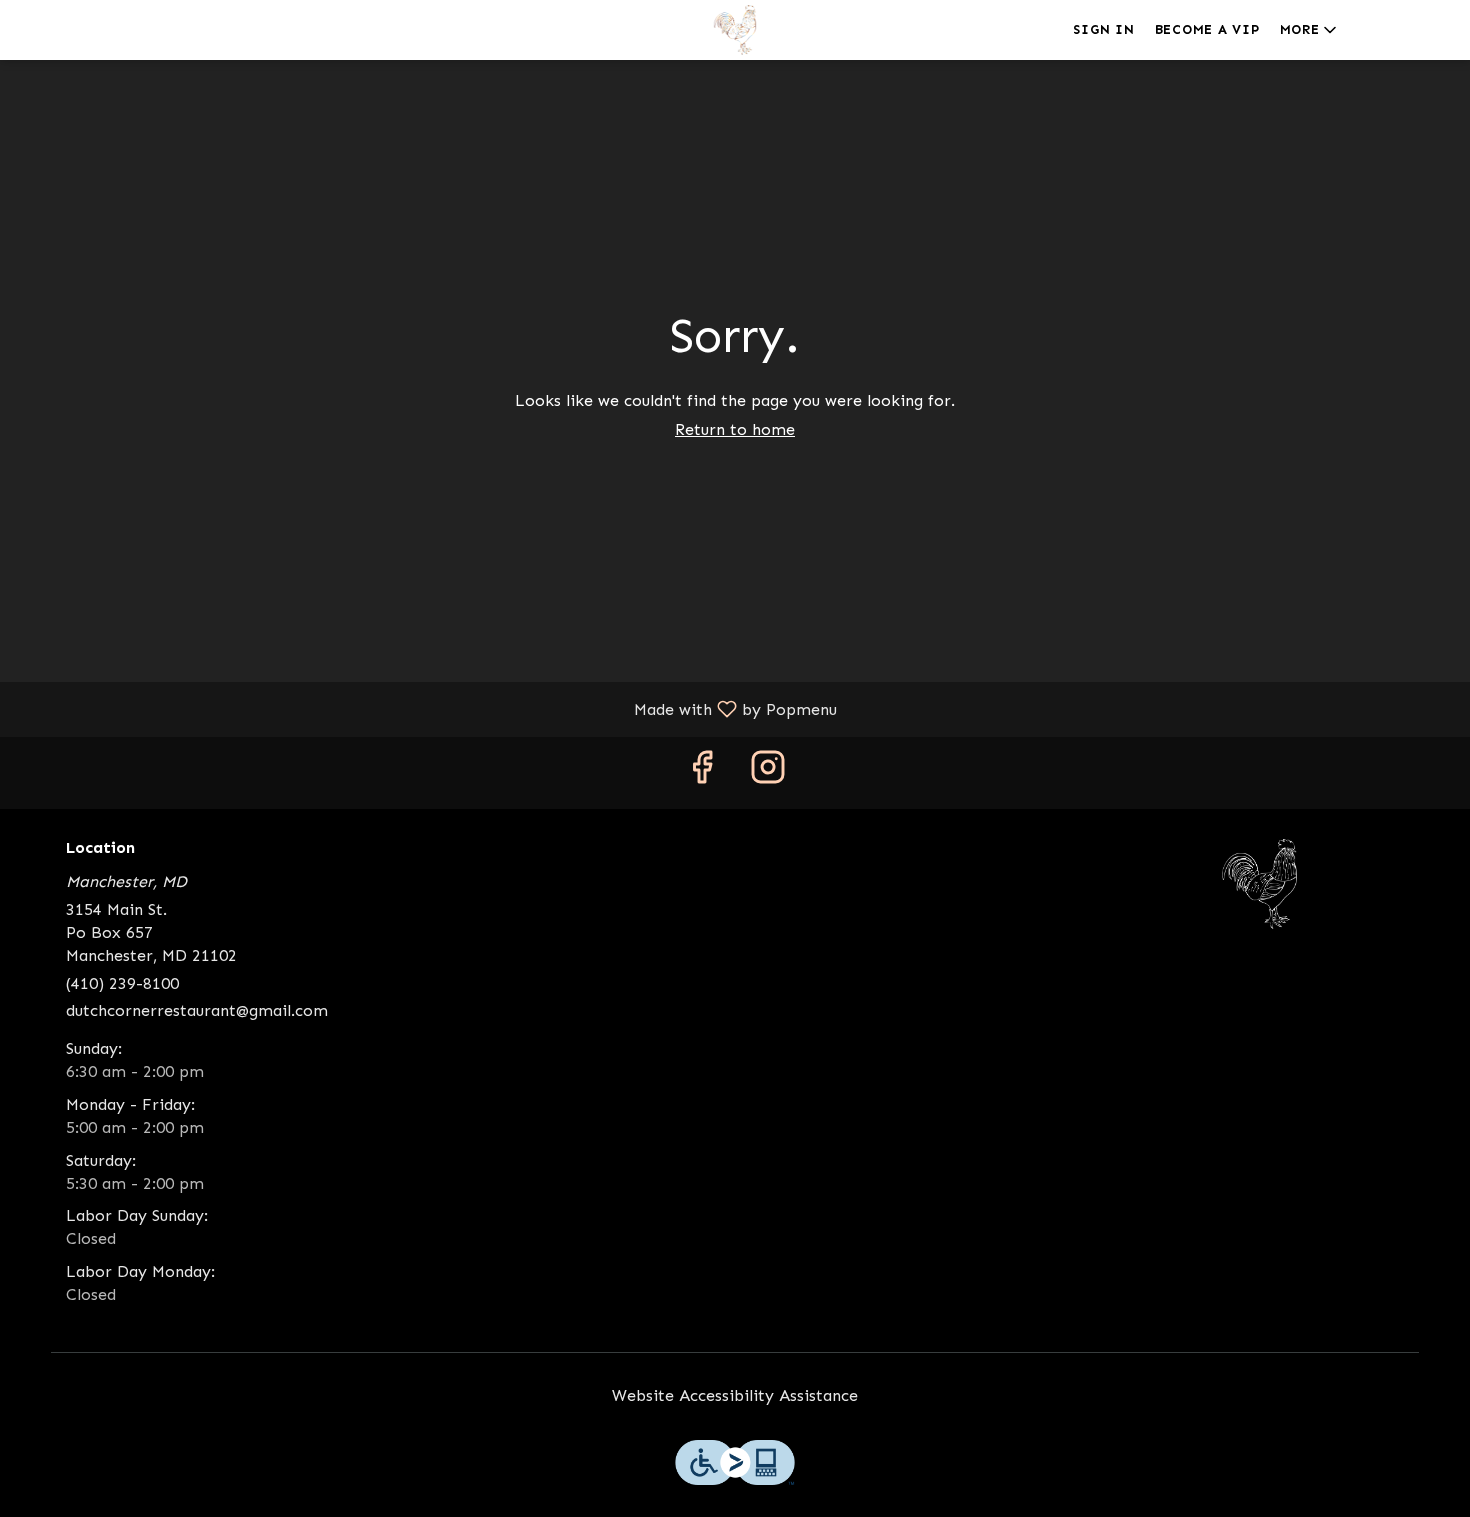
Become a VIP (1207, 29)
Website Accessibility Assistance (735, 1395)
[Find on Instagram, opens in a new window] (768, 772)
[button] (1310, 30)
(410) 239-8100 (122, 983)
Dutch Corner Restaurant (1260, 884)
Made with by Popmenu (426, 708)
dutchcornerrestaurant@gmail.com (197, 1010)
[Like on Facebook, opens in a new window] (702, 772)
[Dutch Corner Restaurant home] (735, 30)
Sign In (1103, 29)
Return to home (735, 429)
